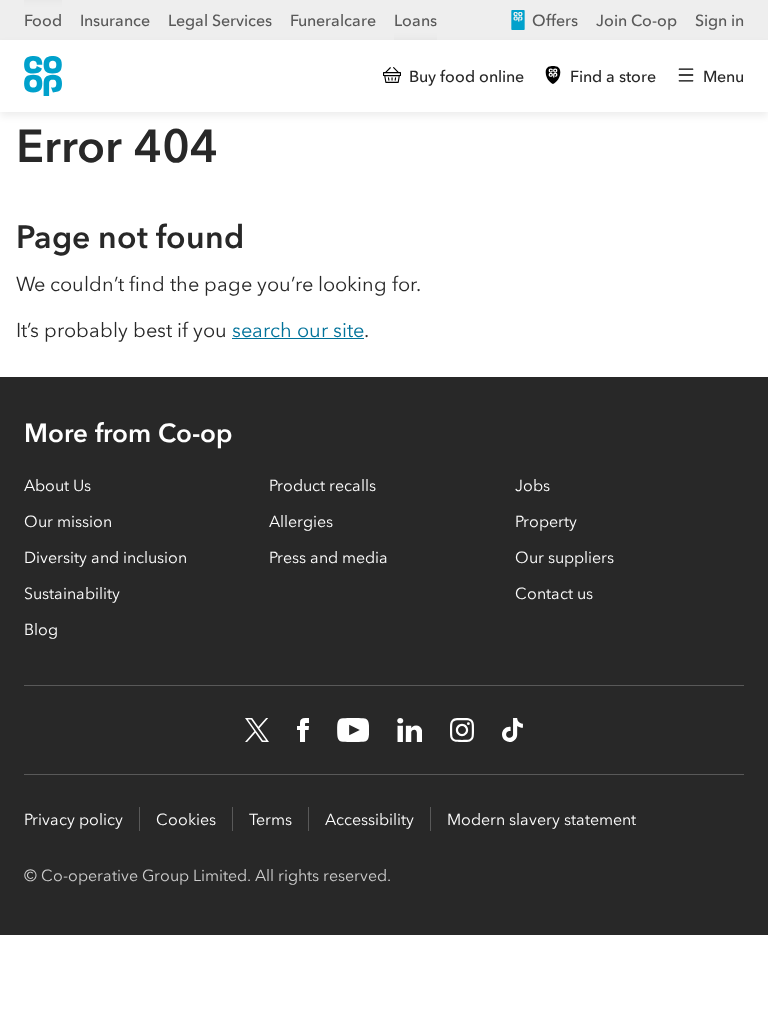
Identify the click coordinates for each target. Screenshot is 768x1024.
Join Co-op (636, 20)
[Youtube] (353, 730)
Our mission (68, 521)
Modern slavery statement (541, 819)
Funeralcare (333, 20)
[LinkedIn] (410, 730)
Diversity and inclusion (105, 557)
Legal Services (220, 20)
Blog (41, 629)
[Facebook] (303, 730)
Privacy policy (73, 819)
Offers (555, 20)
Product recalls (322, 485)
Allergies (301, 521)
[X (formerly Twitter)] (257, 730)
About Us (57, 485)
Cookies (186, 819)
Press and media (328, 557)
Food (43, 20)
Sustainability (72, 593)
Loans (415, 20)
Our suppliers (564, 557)
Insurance (115, 20)
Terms (270, 819)
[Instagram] (462, 730)
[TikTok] (512, 730)
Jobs (532, 485)
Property (546, 521)
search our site (298, 330)
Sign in (719, 20)
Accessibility (369, 819)
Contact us (554, 593)
